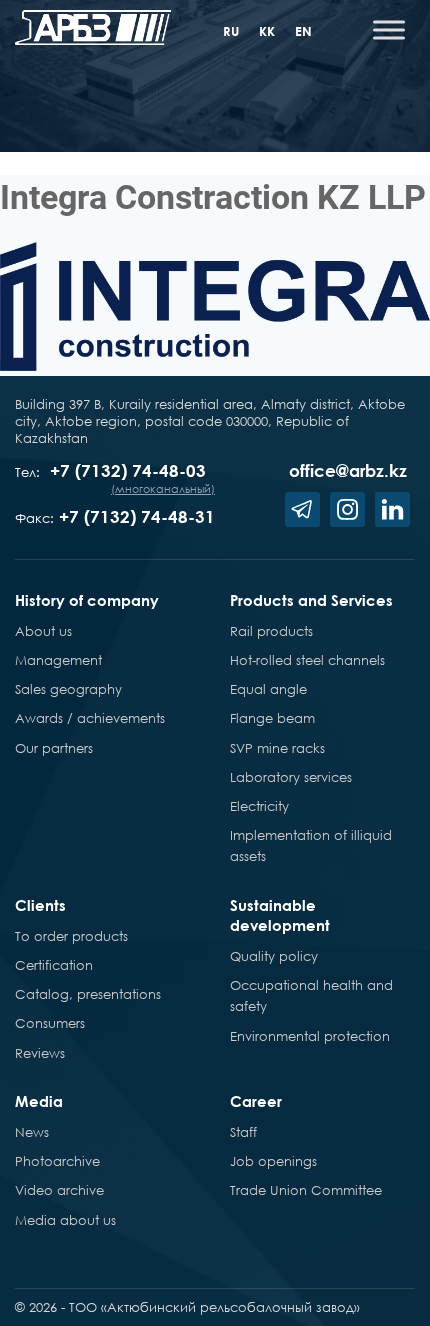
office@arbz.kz (348, 470)
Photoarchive (57, 1161)
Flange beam (272, 718)
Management (58, 660)
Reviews (40, 1053)
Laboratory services (291, 777)
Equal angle (268, 689)
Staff (243, 1132)
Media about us (65, 1220)
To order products (71, 936)
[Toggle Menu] (389, 29)
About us (43, 631)
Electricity (259, 806)
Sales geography (68, 689)
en (303, 31)
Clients (40, 905)
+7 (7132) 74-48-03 (128, 470)
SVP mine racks (277, 748)
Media (39, 1101)
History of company (87, 600)
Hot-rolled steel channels (307, 660)
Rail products (271, 631)
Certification (54, 965)
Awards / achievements (90, 718)
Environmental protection (310, 1036)
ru (231, 31)
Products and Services (311, 600)
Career (256, 1101)
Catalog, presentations (88, 994)
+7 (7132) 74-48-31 (137, 516)
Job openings (273, 1161)
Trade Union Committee (306, 1190)
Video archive (59, 1190)
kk (267, 31)
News (32, 1132)
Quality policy (274, 956)
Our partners (54, 748)
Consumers (50, 1023)
